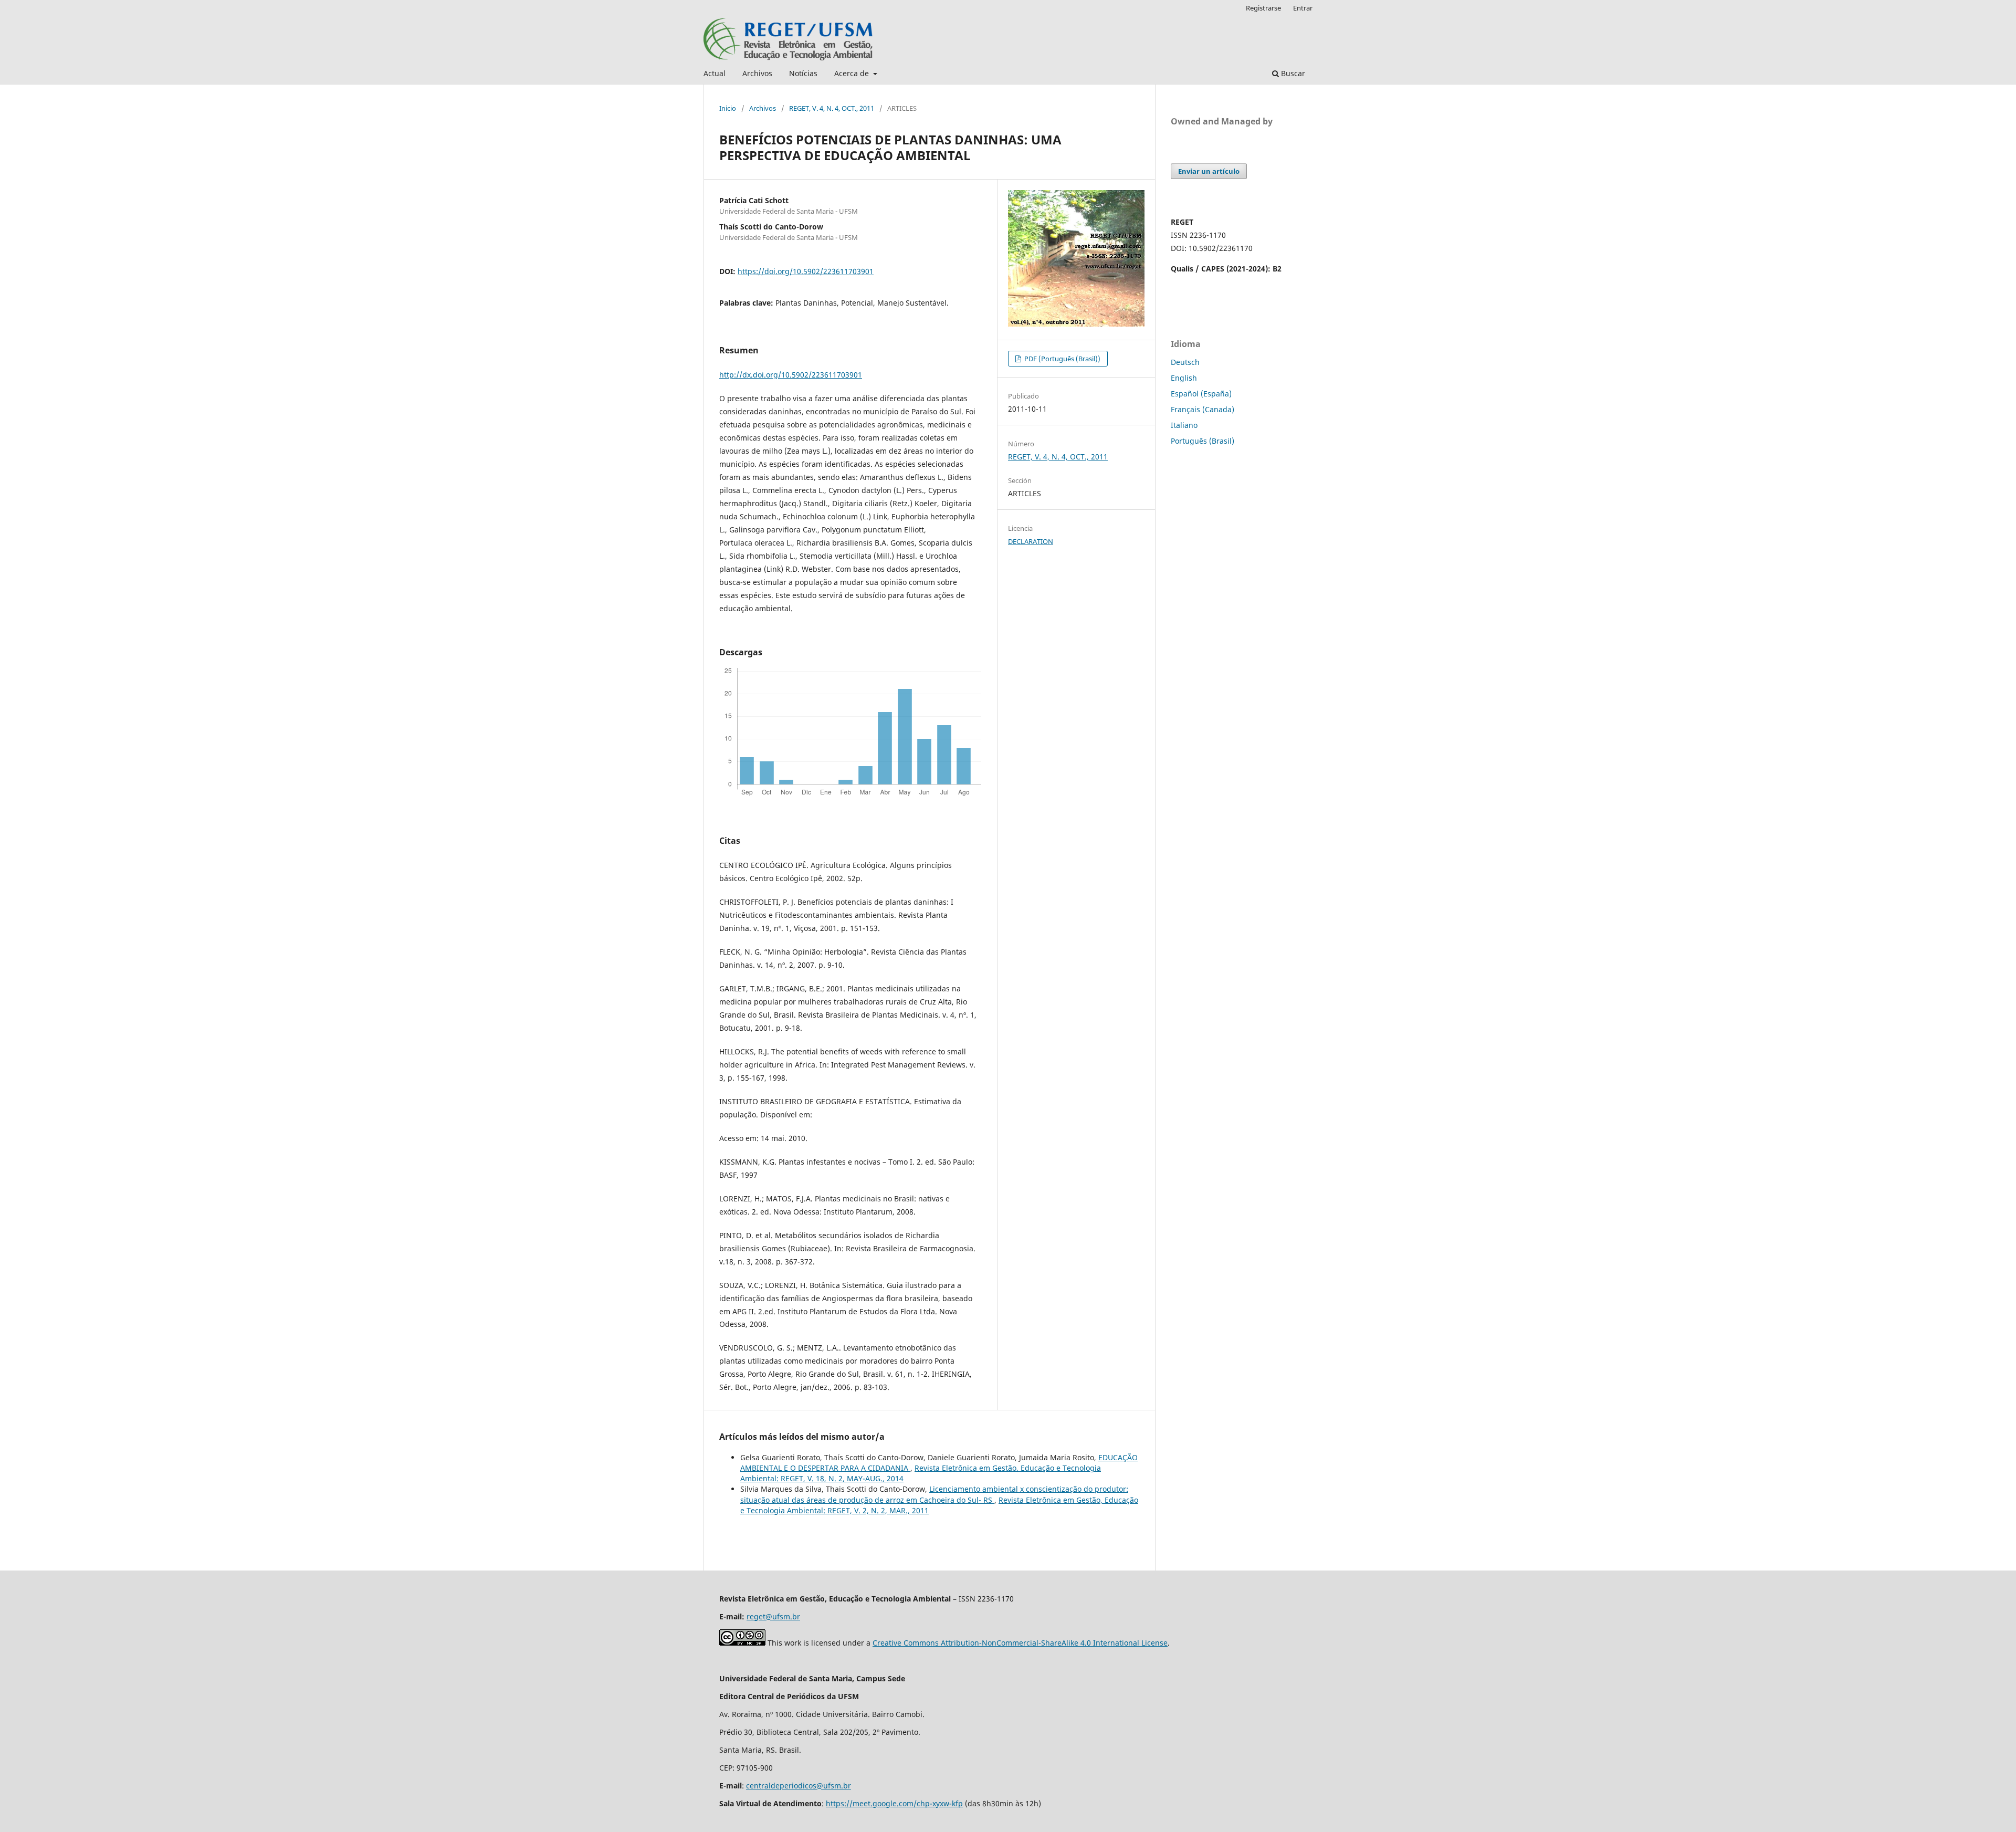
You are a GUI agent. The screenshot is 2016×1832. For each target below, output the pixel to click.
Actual (715, 73)
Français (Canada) (1203, 409)
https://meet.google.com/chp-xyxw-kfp (894, 1803)
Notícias (803, 73)
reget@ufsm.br (773, 1616)
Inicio (728, 108)
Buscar (1292, 73)
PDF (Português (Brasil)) (1062, 359)
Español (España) (1201, 394)
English (1184, 378)
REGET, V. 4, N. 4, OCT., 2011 (832, 108)
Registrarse (1263, 8)
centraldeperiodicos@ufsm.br (799, 1786)
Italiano (1184, 425)
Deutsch (1185, 362)
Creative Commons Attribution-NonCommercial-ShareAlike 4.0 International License (1020, 1643)
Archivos (757, 73)
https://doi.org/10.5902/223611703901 (806, 271)
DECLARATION (1031, 541)
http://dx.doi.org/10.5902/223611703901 (791, 375)
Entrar (1303, 8)
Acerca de (853, 73)
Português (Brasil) (1203, 441)
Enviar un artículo (1209, 171)
